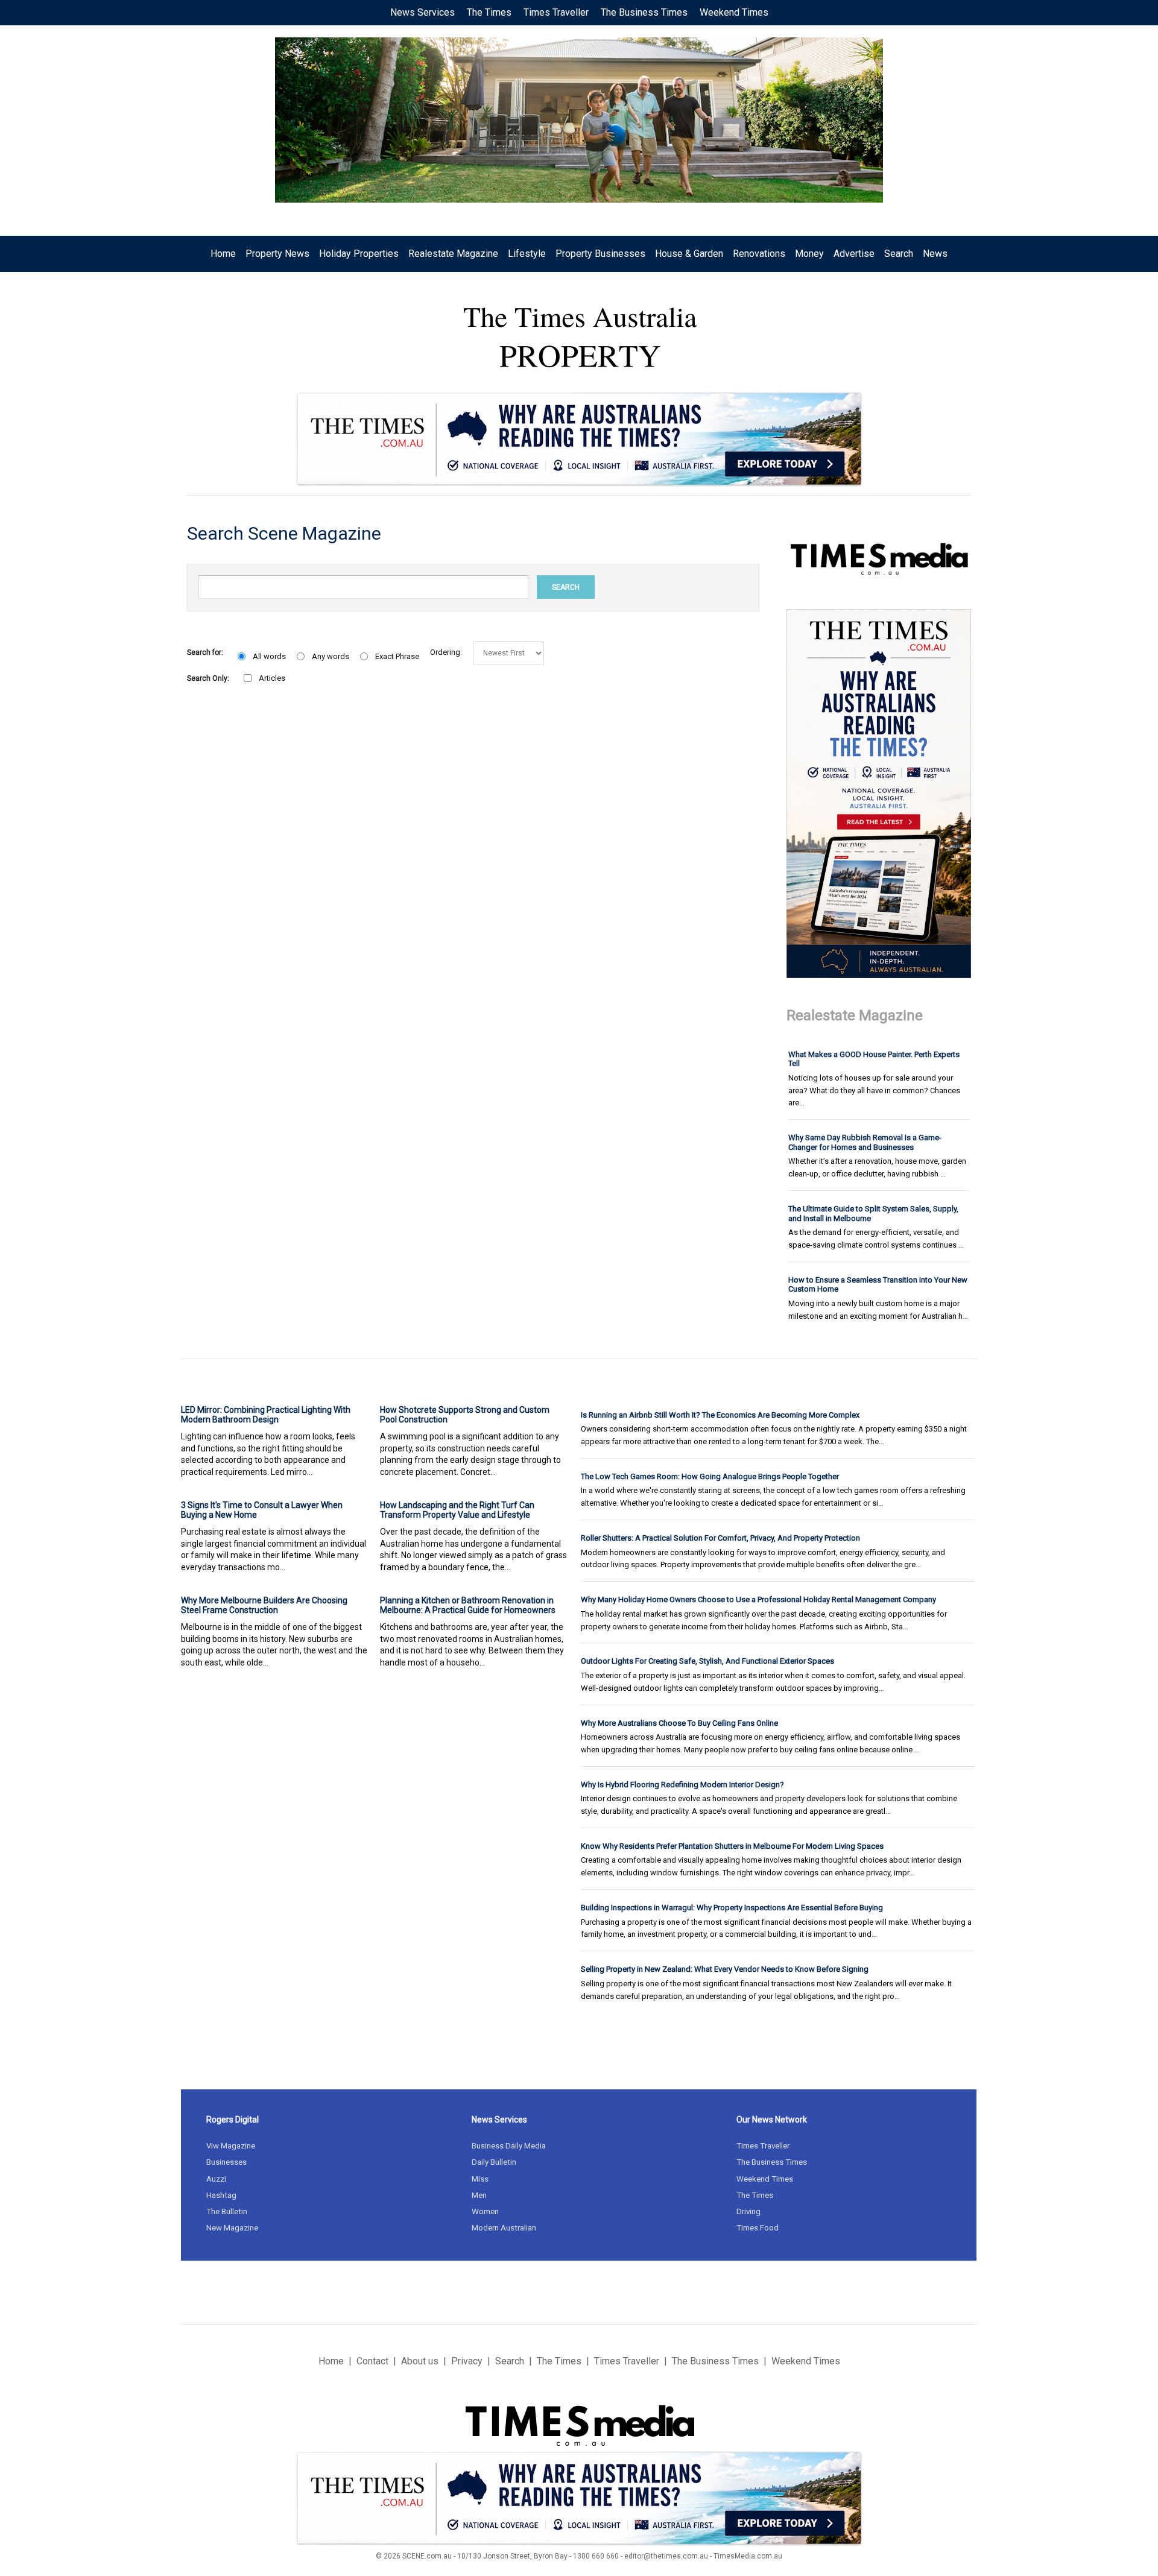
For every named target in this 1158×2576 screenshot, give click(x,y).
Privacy (467, 2361)
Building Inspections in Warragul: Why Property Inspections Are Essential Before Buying (732, 1908)
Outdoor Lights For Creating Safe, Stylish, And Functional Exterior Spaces (707, 1661)
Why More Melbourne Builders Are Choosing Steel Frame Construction (264, 1605)
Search (899, 254)
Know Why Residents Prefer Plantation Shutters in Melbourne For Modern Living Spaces (732, 1846)
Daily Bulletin (494, 2162)
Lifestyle (527, 254)
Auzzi (216, 2179)
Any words (331, 656)
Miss (480, 2179)
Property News (277, 254)
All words (269, 656)
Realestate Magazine (453, 254)
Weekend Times (734, 12)
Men (479, 2195)
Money (809, 254)
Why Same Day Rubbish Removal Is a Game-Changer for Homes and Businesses (865, 1142)
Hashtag (221, 2195)
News (935, 254)
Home (223, 254)
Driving (748, 2211)
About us (420, 2361)
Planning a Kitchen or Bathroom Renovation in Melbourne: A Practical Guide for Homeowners (468, 1605)
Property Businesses (600, 254)
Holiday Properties (359, 254)
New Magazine (232, 2228)
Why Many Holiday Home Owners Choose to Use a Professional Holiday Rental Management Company (758, 1599)
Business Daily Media (509, 2146)
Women (485, 2211)
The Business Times (644, 12)
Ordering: (446, 652)
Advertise (854, 254)
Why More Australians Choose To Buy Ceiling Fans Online (679, 1723)
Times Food (758, 2228)
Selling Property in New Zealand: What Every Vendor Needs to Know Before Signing (725, 1969)
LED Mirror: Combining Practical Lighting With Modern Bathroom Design (266, 1415)
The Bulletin (227, 2211)
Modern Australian (504, 2228)
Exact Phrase (397, 656)
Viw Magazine (231, 2146)
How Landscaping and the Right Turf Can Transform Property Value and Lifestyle (457, 1510)
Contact (372, 2361)
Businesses (226, 2162)
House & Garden (689, 254)
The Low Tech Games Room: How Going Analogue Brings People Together (710, 1476)
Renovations (759, 254)
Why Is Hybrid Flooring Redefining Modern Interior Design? (682, 1785)
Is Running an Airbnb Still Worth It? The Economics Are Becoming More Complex (720, 1415)
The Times (489, 12)
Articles (272, 678)
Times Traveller (556, 12)
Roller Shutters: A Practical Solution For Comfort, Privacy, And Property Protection (720, 1538)
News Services (422, 12)
